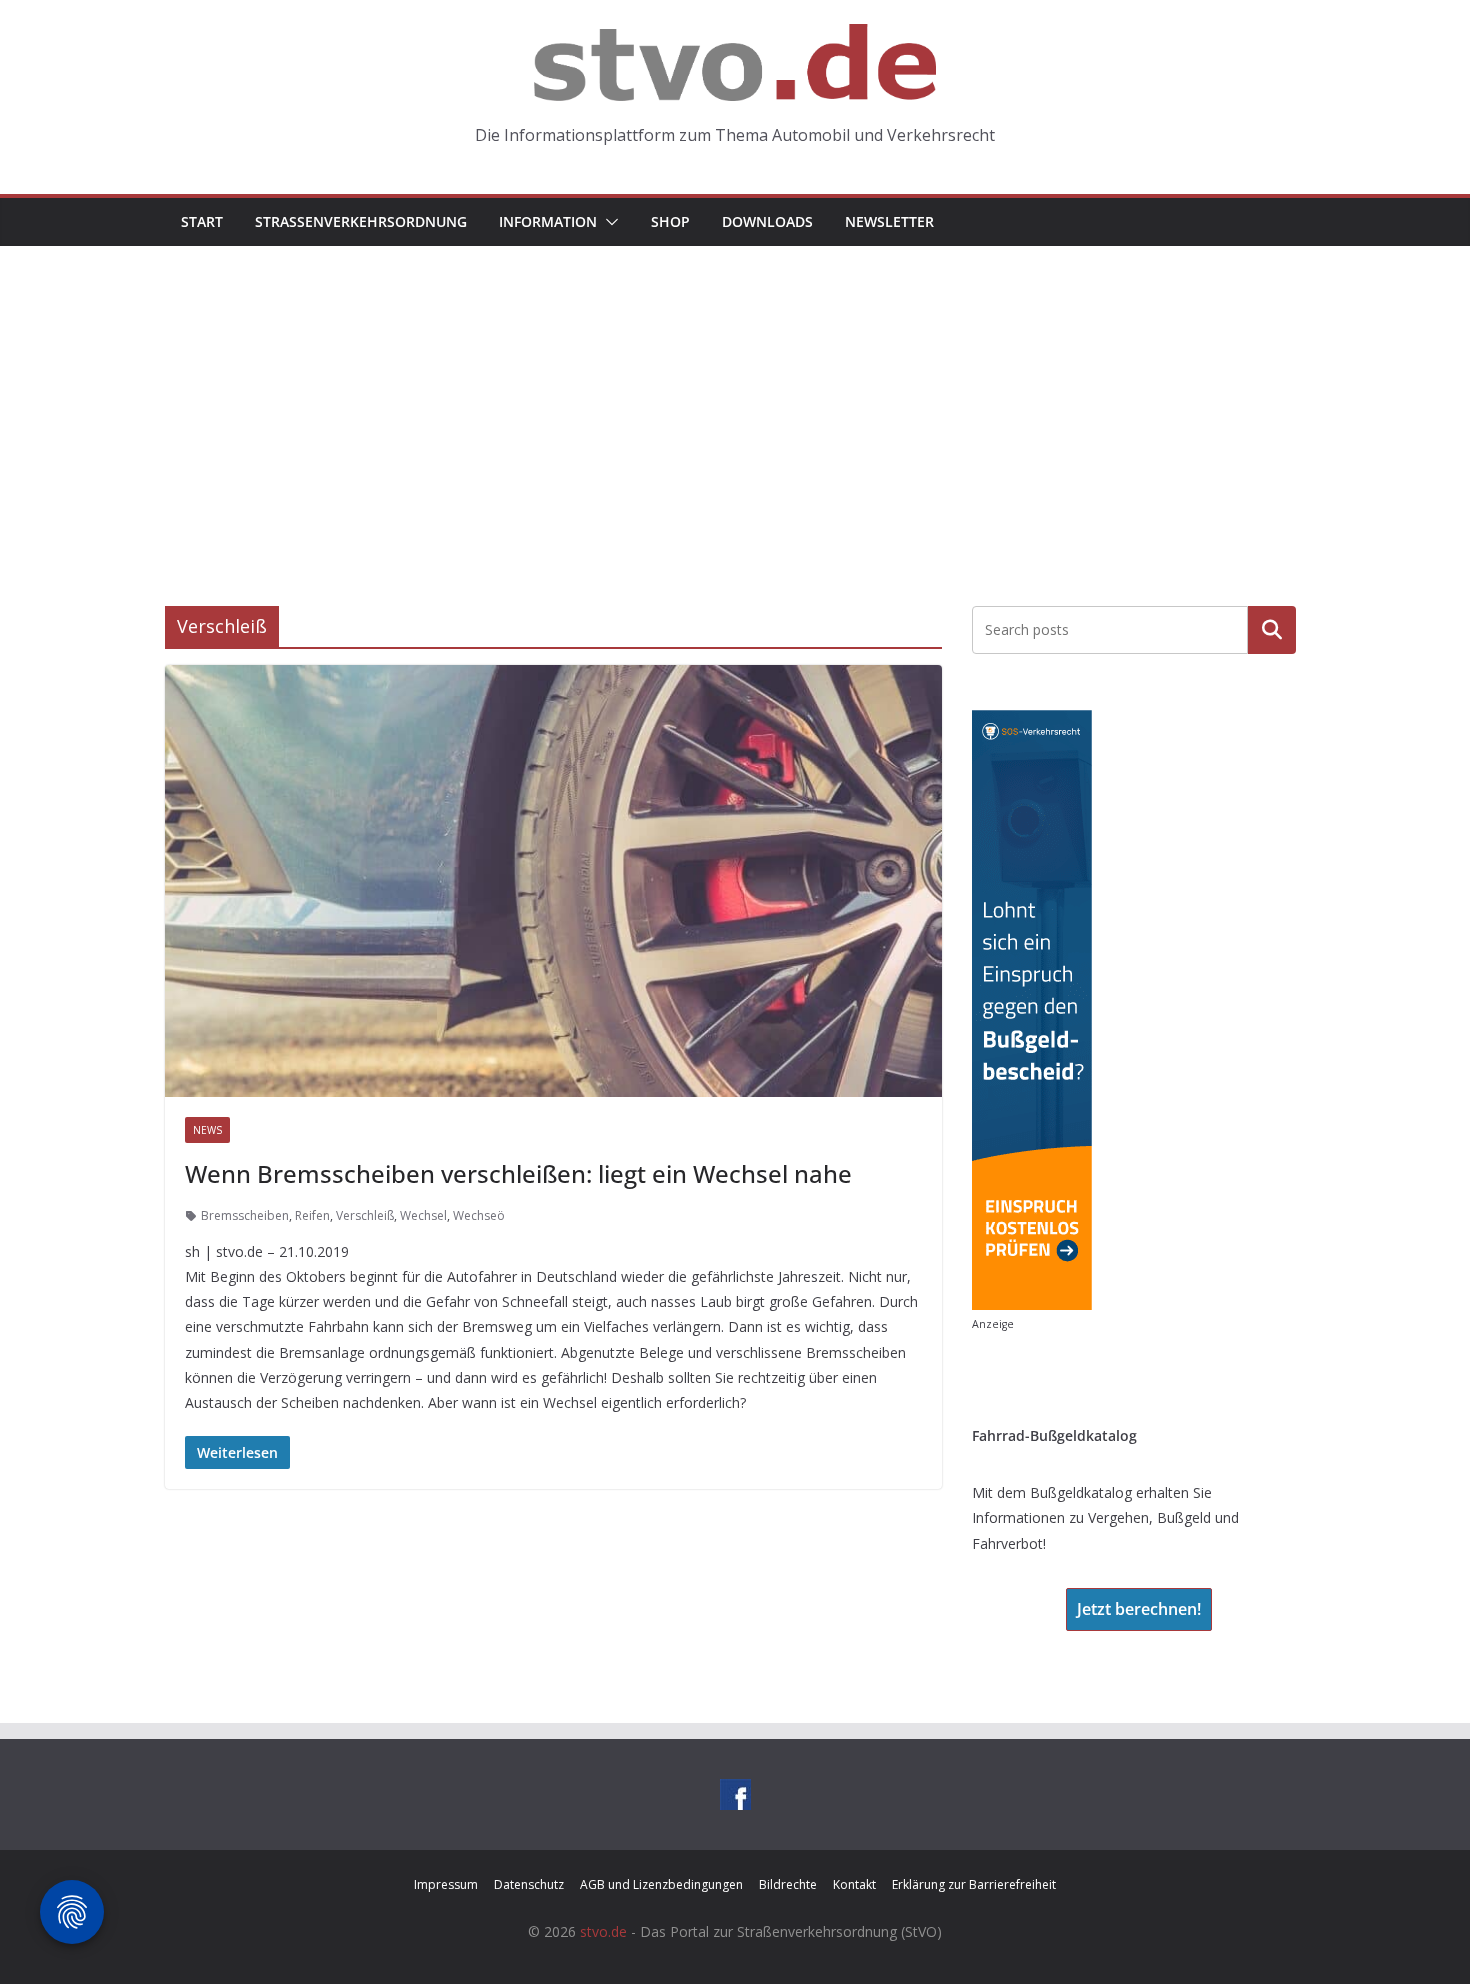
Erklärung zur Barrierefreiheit (974, 1884)
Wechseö (479, 1215)
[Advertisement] (735, 396)
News (207, 1130)
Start (202, 221)
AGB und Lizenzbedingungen (661, 1884)
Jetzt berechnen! (1139, 1609)
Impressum (446, 1884)
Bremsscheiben (245, 1215)
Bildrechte (788, 1884)
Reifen (312, 1215)
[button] (608, 222)
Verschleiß (365, 1215)
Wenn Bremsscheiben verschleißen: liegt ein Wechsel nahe (518, 1173)
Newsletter (889, 221)
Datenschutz (529, 1884)
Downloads (767, 221)
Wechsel (423, 1215)
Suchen (1272, 630)
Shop (670, 221)
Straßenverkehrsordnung (361, 221)
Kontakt (854, 1884)
